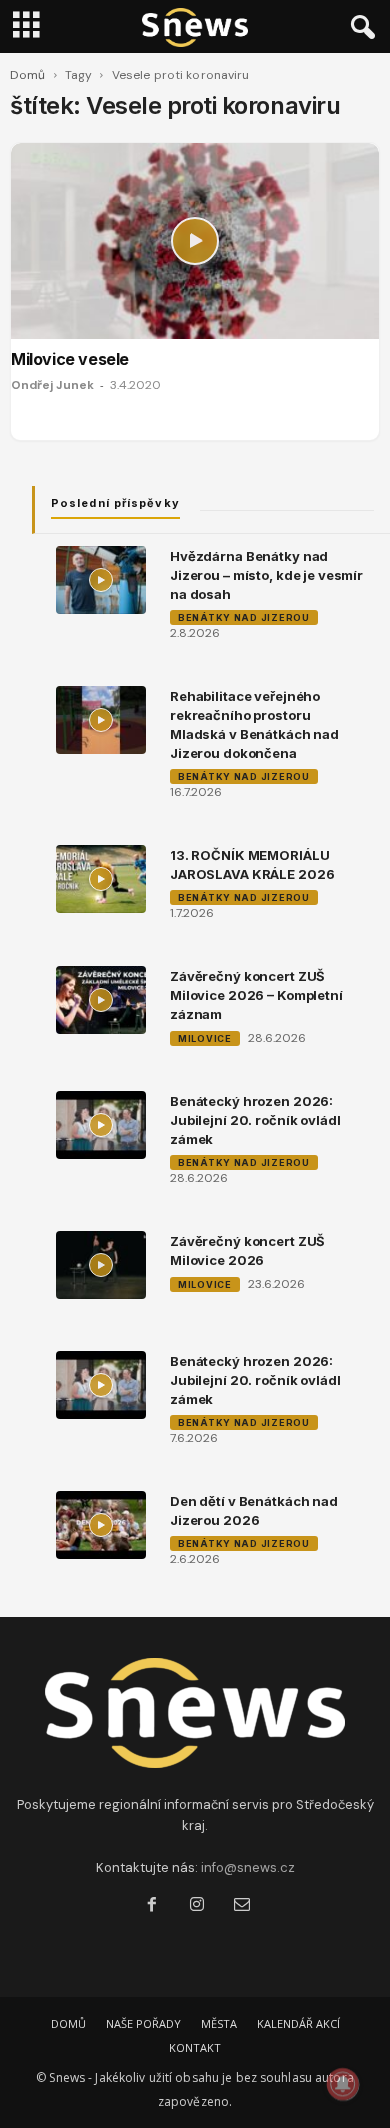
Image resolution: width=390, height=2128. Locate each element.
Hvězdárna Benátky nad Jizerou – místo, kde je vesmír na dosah (266, 575)
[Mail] (240, 1906)
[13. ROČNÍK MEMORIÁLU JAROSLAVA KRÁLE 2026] (101, 879)
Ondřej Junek (52, 385)
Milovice (205, 1038)
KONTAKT (195, 2047)
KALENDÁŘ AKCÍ (298, 2023)
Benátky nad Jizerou (244, 617)
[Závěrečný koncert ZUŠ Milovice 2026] (101, 1265)
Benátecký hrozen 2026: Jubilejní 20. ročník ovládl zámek (255, 1120)
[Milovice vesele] (195, 241)
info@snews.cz (248, 1867)
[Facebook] (151, 1906)
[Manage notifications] (343, 2084)
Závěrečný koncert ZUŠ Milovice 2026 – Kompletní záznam (256, 995)
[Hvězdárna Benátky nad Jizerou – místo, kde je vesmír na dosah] (101, 580)
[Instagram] (196, 1906)
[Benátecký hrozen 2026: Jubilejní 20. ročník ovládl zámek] (101, 1125)
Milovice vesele (70, 359)
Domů (27, 75)
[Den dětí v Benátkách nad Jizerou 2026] (101, 1525)
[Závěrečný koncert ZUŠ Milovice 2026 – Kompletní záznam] (101, 1000)
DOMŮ (68, 2023)
